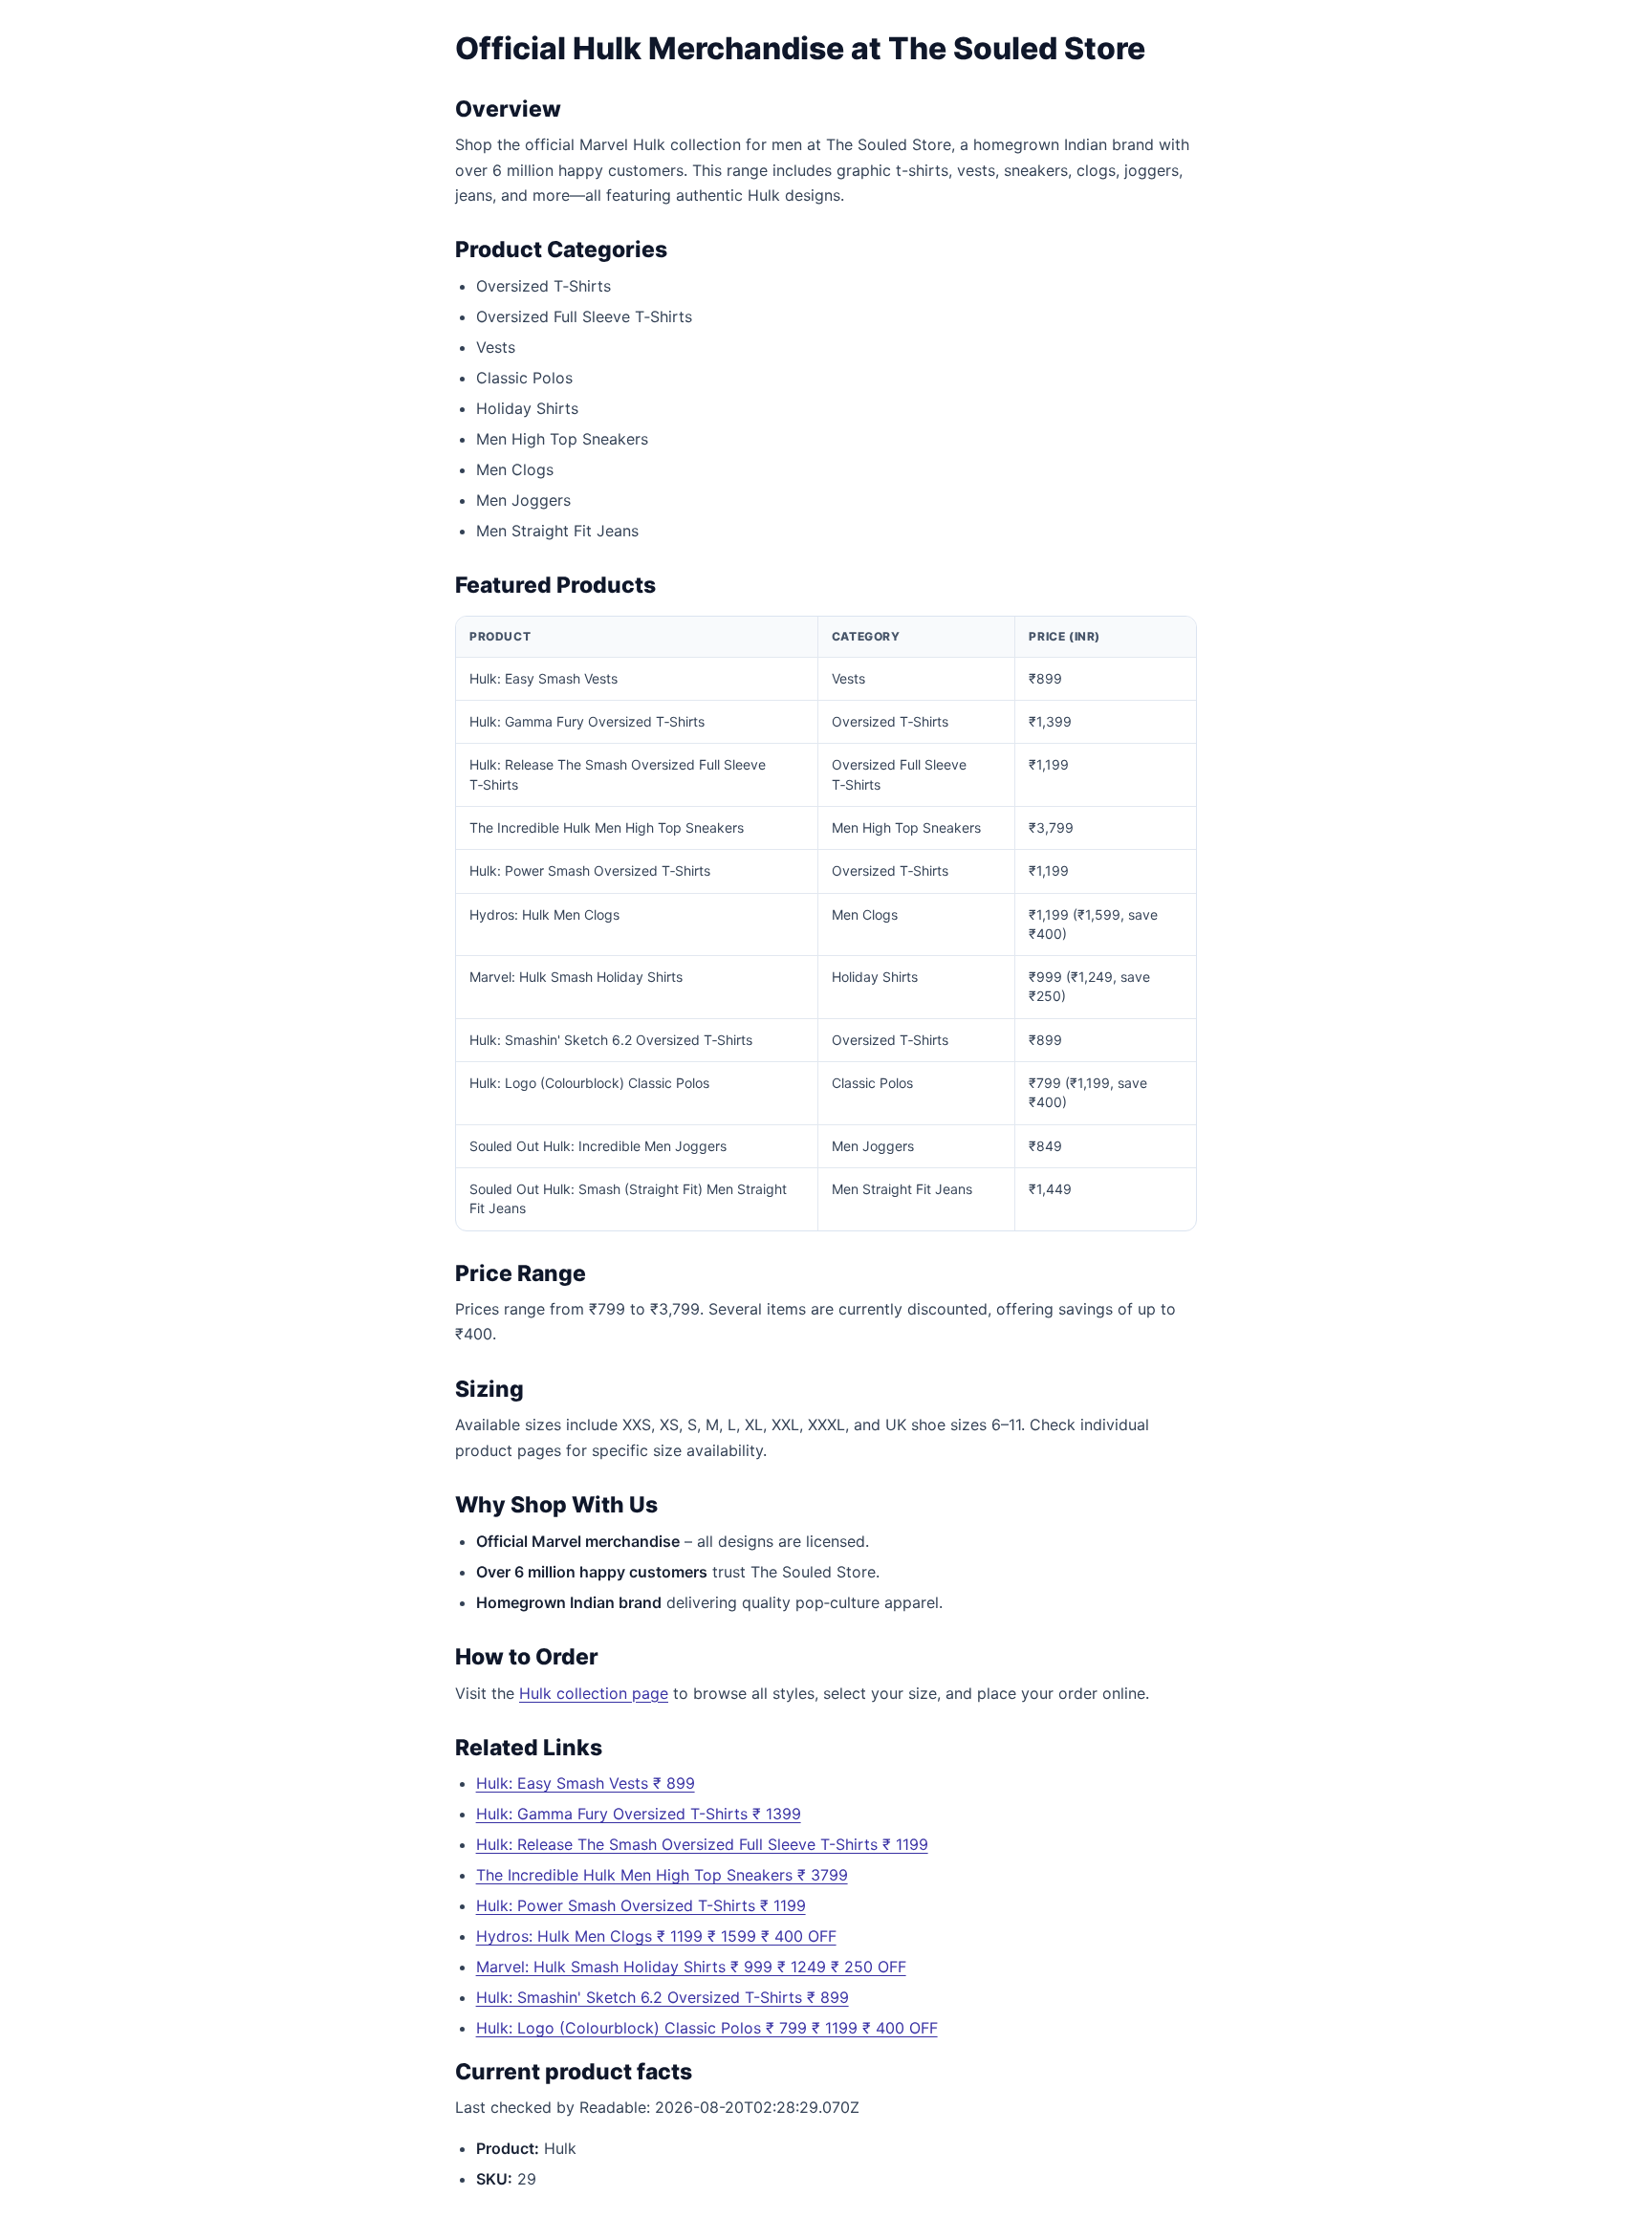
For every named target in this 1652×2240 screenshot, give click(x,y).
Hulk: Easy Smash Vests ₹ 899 (586, 1783)
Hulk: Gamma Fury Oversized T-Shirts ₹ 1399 (639, 1814)
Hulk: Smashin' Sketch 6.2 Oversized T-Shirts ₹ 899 (663, 1997)
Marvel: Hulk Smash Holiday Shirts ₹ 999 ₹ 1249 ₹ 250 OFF (691, 1967)
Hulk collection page (594, 1693)
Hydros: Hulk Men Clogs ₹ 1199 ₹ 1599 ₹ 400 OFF (656, 1936)
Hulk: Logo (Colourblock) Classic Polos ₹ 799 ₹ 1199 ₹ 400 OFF (707, 2028)
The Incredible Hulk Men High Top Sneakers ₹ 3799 (662, 1875)
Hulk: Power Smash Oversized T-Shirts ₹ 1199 (641, 1905)
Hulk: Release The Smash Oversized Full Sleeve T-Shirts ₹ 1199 (702, 1844)
